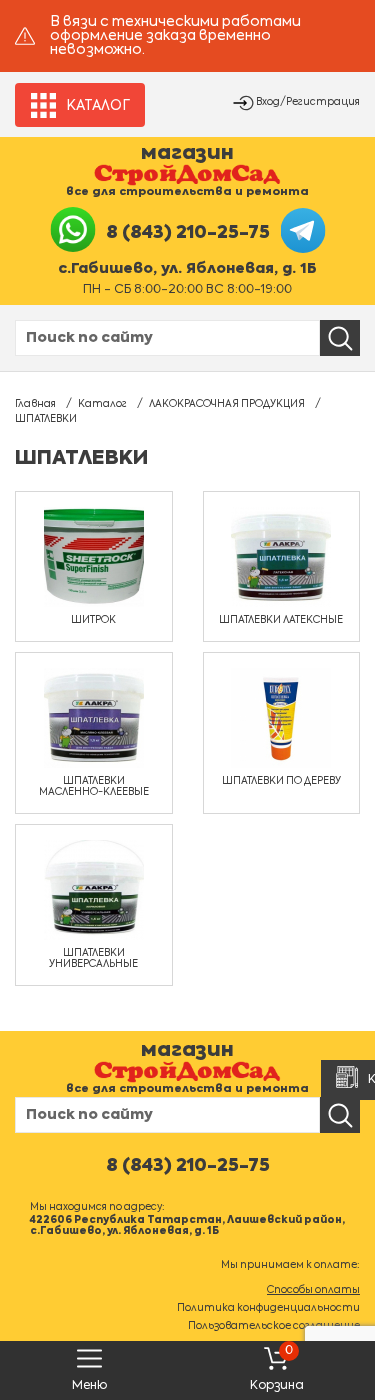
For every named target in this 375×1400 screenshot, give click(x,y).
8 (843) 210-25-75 (188, 233)
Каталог (102, 404)
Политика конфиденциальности (268, 1308)
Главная (35, 404)
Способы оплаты (313, 1290)
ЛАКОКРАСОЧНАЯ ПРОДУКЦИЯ (227, 404)
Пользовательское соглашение (274, 1326)
